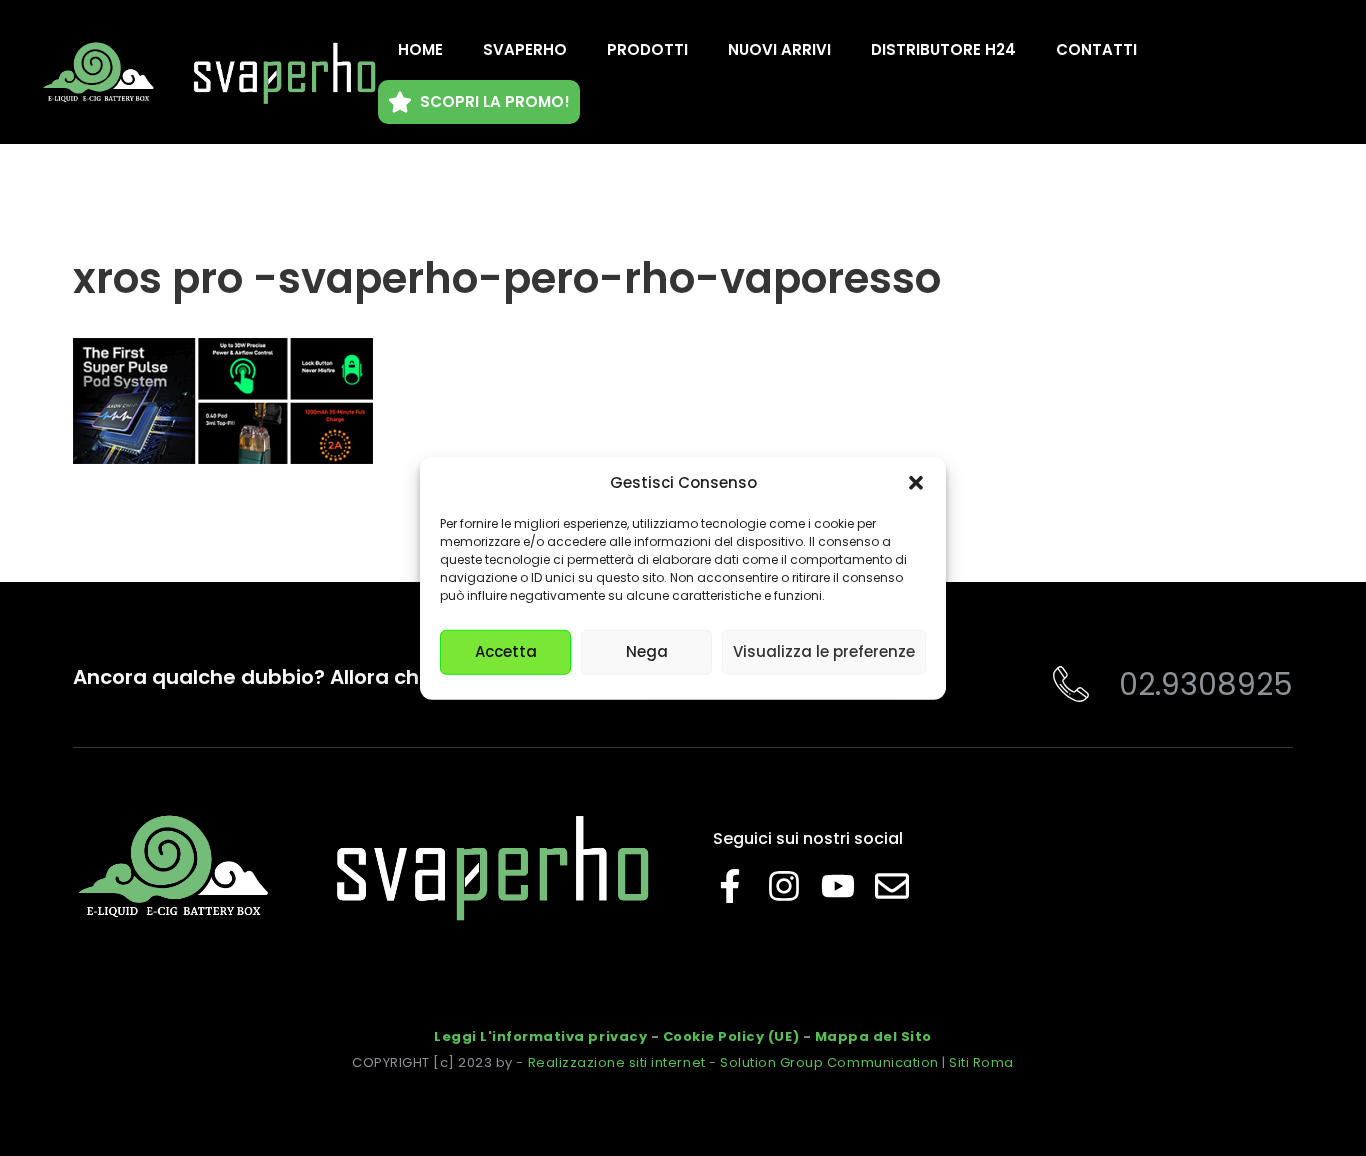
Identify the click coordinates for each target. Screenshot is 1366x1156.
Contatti (1096, 49)
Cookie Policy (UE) (731, 1036)
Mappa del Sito (873, 1036)
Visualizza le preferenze (824, 651)
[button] (916, 483)
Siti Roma (981, 1062)
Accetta (506, 651)
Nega (647, 651)
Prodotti (647, 49)
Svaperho (525, 49)
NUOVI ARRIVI (779, 49)
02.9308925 (1206, 684)
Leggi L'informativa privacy (540, 1036)
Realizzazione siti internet (617, 1062)
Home (420, 49)
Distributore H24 (943, 49)
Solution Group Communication (829, 1062)
